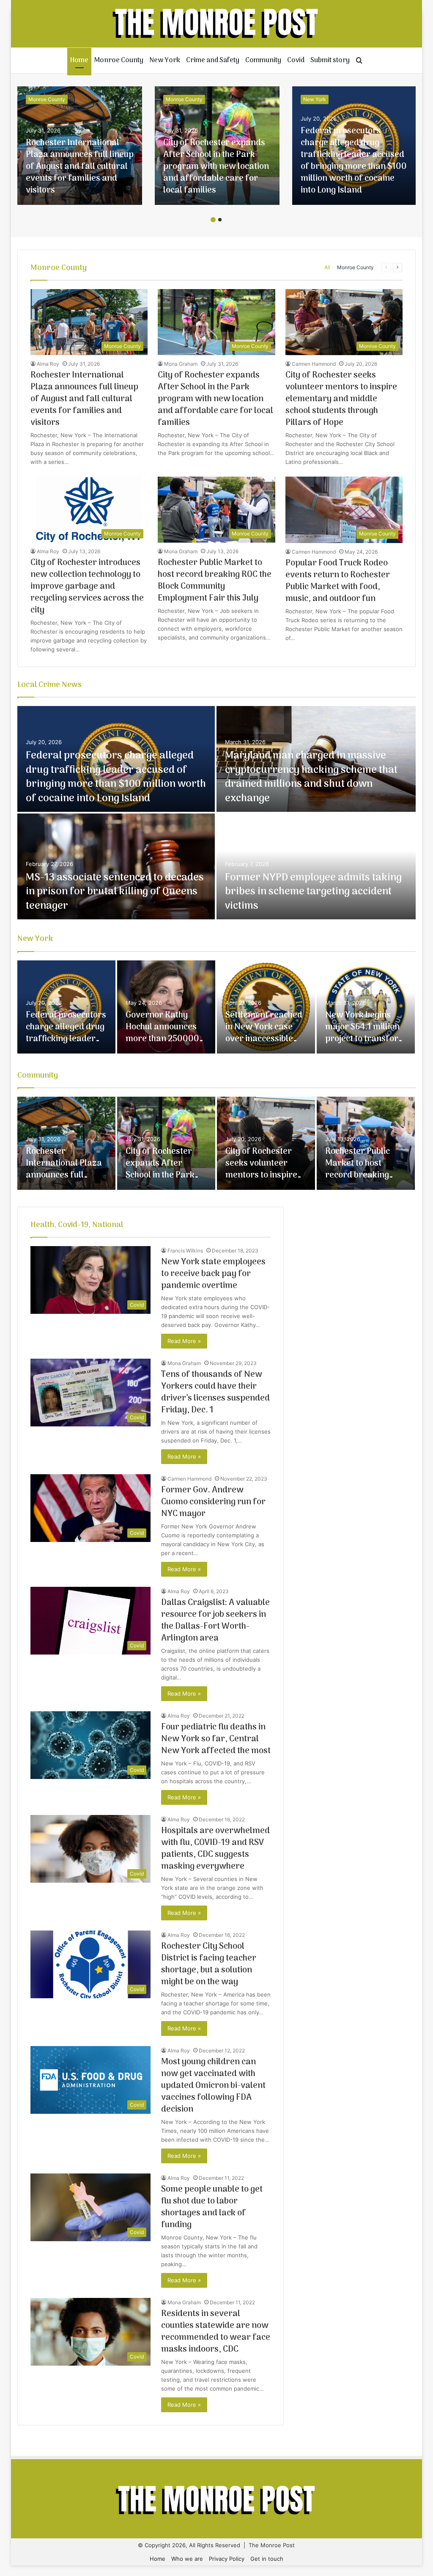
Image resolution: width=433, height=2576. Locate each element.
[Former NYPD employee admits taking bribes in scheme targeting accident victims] (316, 866)
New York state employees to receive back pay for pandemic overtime (213, 1274)
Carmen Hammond (314, 364)
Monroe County (119, 61)
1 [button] (213, 220)
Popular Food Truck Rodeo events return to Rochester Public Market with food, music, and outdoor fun (338, 581)
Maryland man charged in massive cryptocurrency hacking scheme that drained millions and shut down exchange (311, 777)
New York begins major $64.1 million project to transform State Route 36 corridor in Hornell (366, 1039)
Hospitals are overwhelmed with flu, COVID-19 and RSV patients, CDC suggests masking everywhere (215, 1849)
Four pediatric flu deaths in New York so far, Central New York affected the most (216, 1739)
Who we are (187, 2559)
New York (165, 61)
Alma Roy (48, 364)
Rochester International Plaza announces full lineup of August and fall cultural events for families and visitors (80, 167)
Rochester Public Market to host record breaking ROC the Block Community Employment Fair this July (215, 581)
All (327, 267)
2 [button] (220, 220)
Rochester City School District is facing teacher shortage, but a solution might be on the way (209, 1964)
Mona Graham (181, 364)
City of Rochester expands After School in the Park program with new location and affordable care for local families (216, 167)
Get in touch (267, 2559)
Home (79, 61)
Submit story (330, 61)
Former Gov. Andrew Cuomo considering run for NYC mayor (213, 1502)
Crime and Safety (213, 61)
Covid (296, 61)
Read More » (184, 1341)
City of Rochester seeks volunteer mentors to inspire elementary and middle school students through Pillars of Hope (341, 399)
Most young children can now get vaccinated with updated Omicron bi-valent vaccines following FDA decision (213, 2086)
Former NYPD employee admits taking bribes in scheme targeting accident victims (313, 892)
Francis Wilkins (185, 1251)
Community (263, 61)
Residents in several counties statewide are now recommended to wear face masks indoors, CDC (216, 2332)
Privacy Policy (227, 2559)
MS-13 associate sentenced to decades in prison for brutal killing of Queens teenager (115, 892)
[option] (80, 146)
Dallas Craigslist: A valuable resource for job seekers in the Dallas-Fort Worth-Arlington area (215, 1621)
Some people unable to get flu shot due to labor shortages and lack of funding (212, 2207)
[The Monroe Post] (217, 24)
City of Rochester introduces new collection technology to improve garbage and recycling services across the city (87, 587)
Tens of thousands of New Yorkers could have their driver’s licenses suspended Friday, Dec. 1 (215, 1393)
